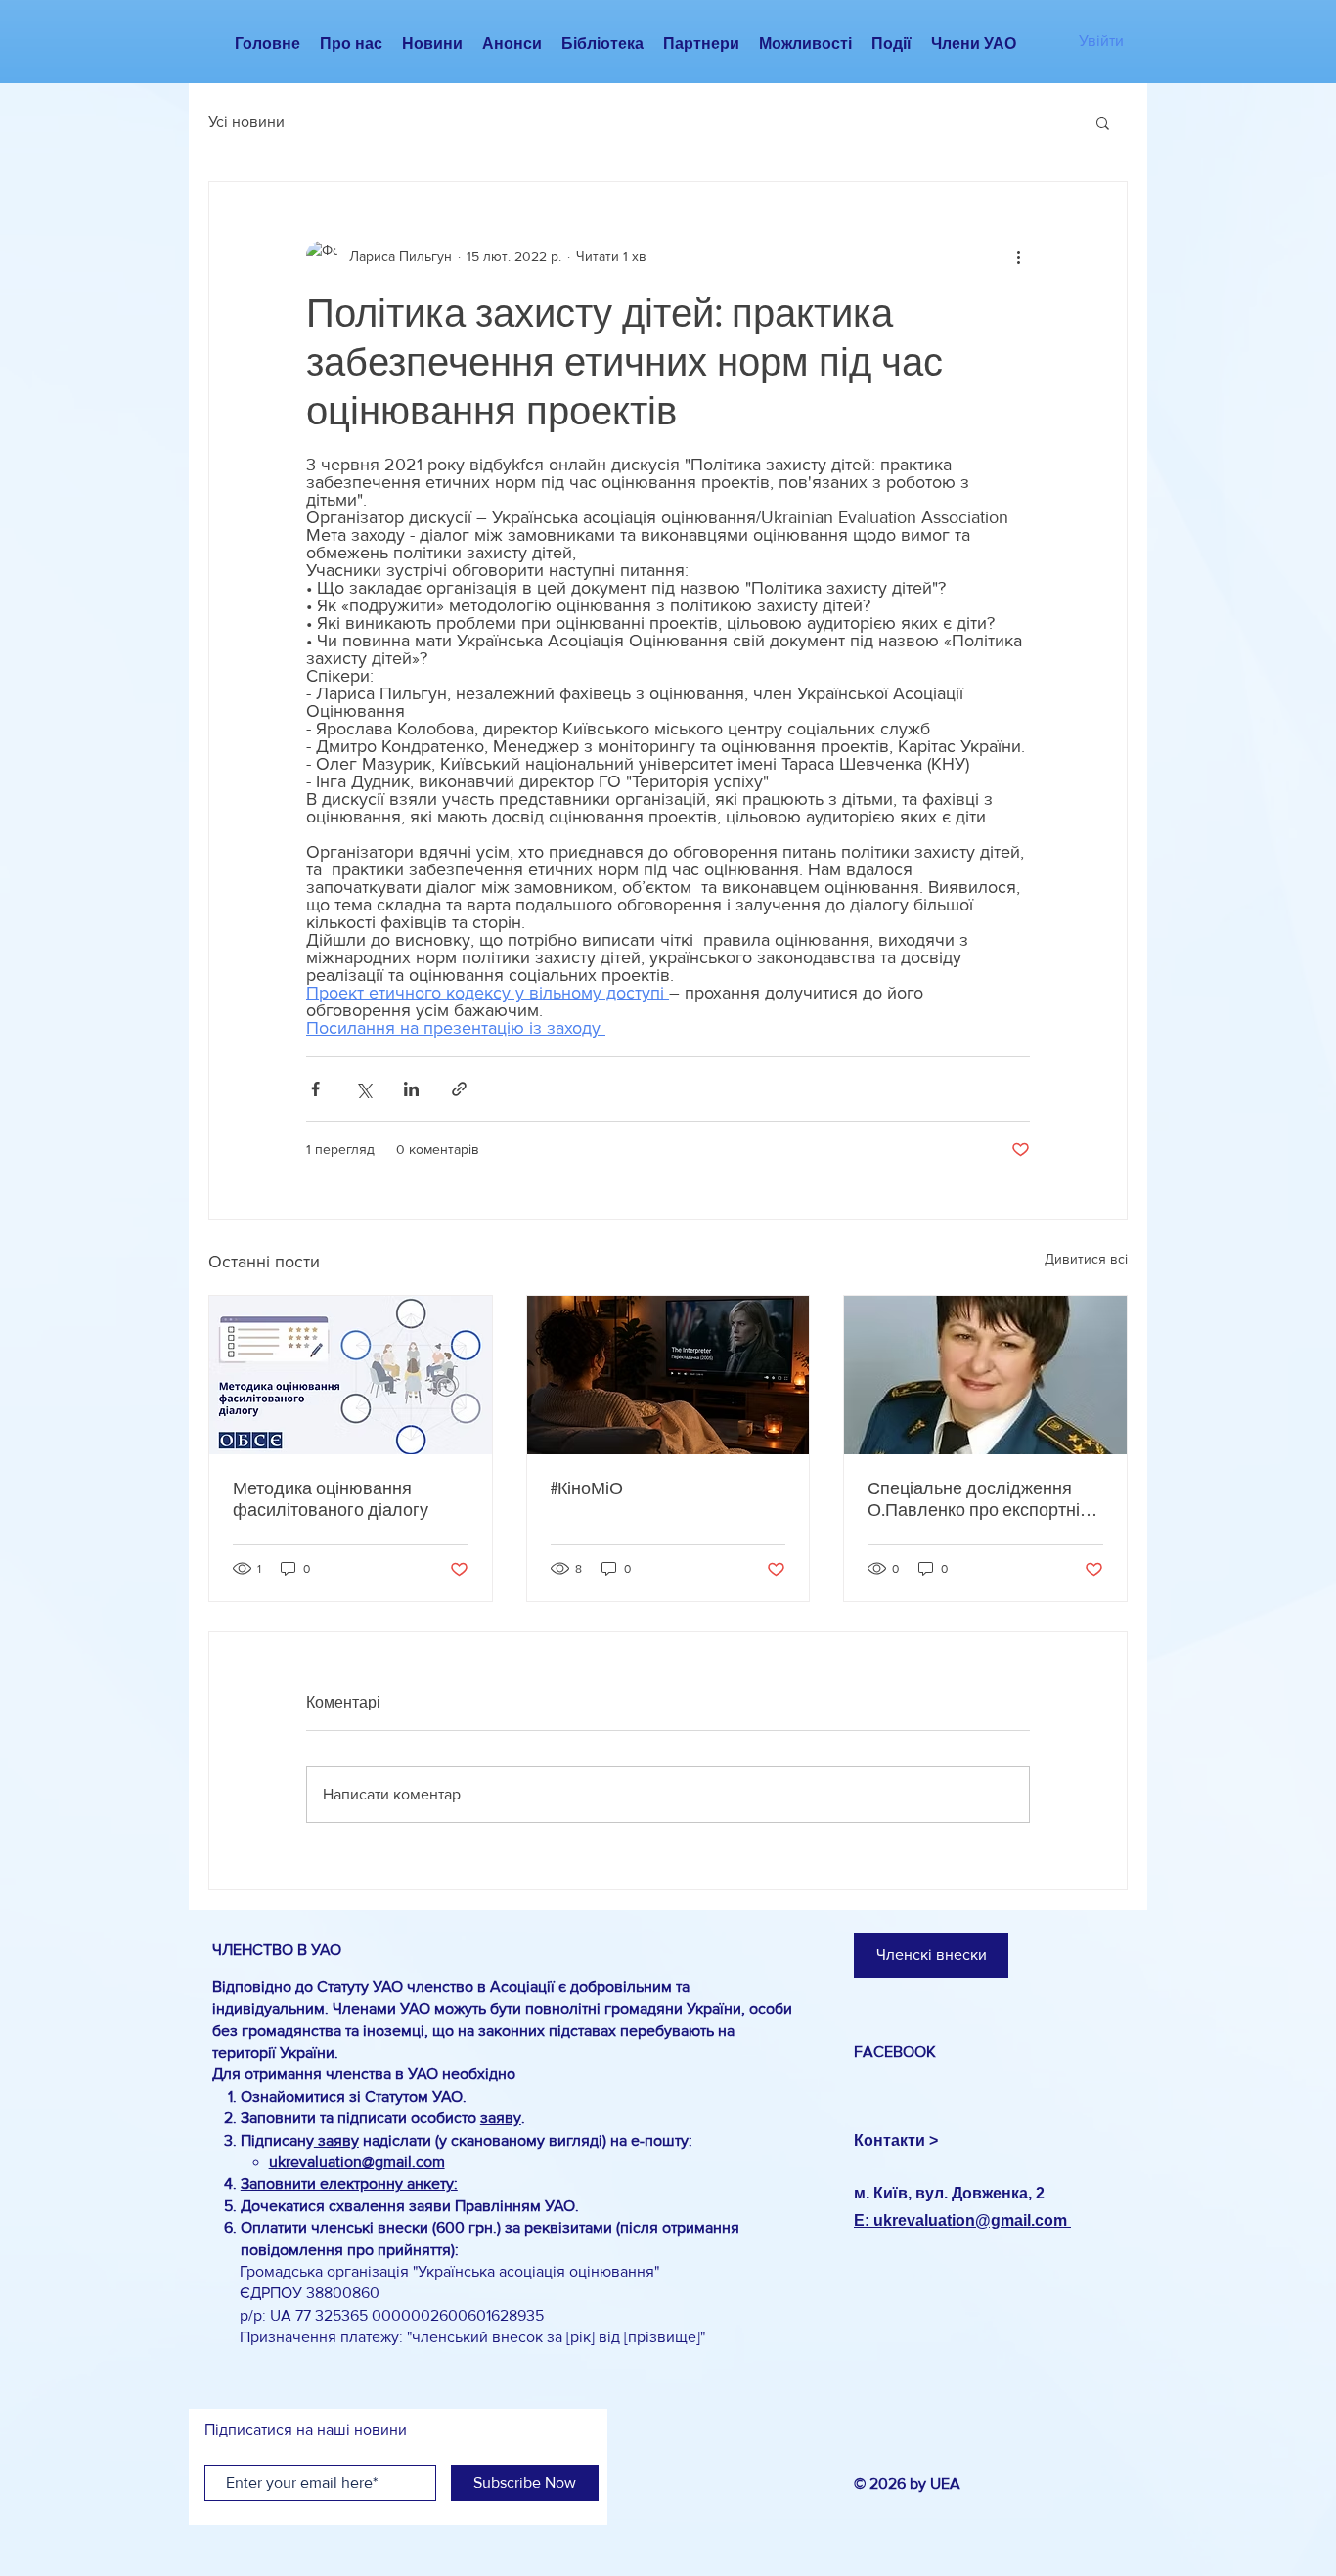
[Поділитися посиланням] (459, 1089)
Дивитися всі (1086, 1259)
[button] (1103, 122)
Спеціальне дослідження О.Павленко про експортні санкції (974, 1499)
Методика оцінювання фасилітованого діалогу (331, 1499)
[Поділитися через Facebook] (315, 1089)
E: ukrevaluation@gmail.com (962, 2221)
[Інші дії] (1018, 256)
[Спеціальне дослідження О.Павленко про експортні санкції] (985, 1375)
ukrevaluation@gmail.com (357, 2162)
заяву (501, 2118)
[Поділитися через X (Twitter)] (363, 1089)
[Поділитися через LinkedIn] (411, 1089)
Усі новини (246, 122)
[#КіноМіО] (668, 1375)
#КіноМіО (587, 1488)
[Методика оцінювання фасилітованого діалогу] (351, 1375)
